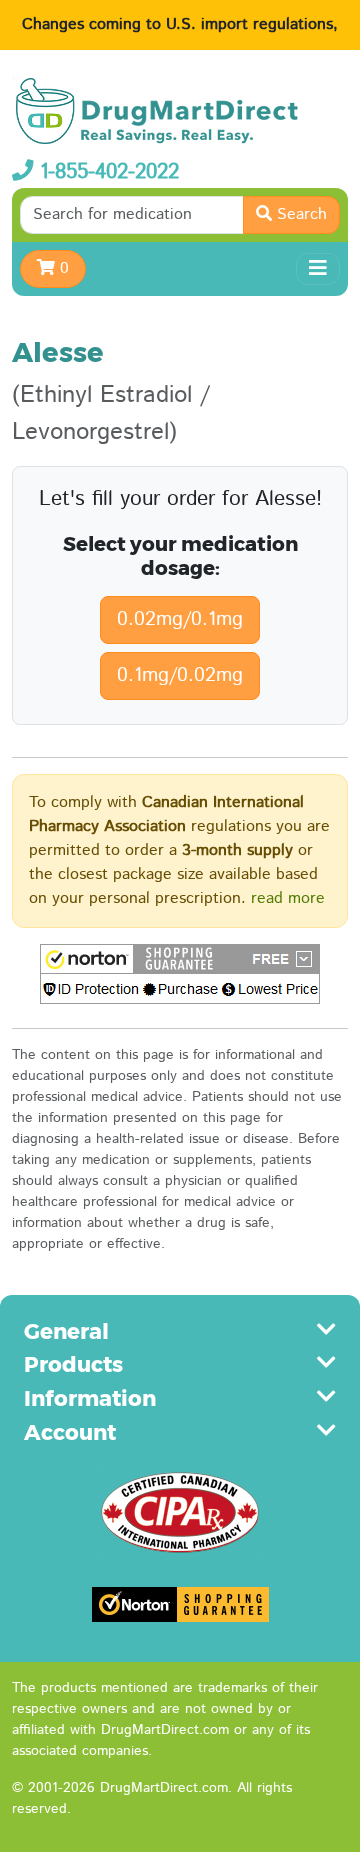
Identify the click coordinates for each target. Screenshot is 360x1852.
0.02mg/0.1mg (180, 619)
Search (299, 214)
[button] (180, 974)
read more (288, 898)
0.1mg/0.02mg (180, 675)
